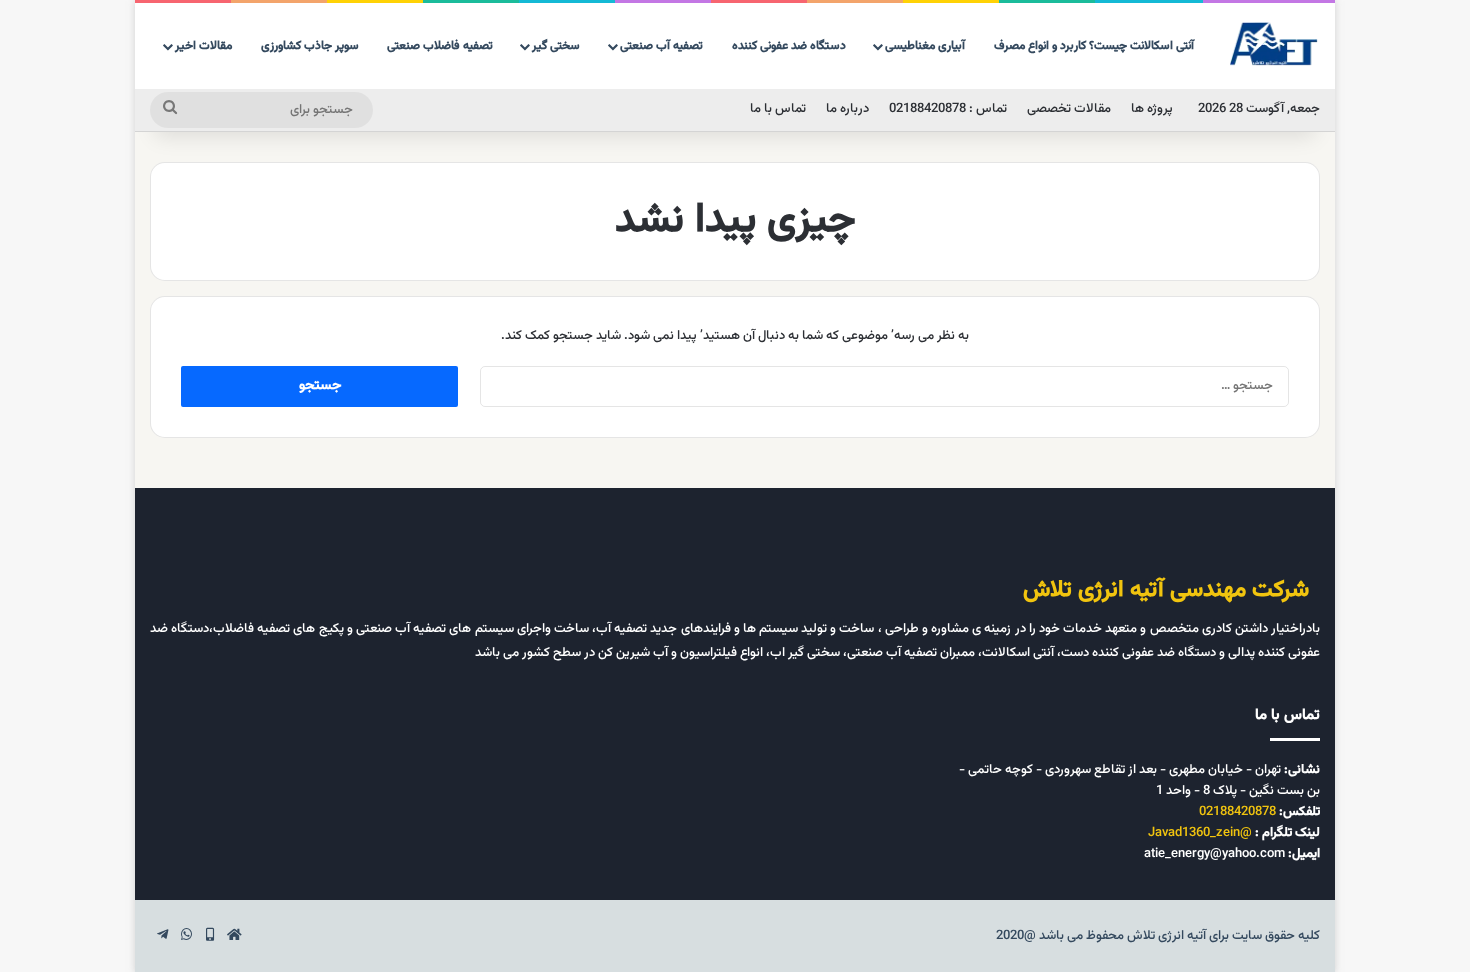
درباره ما (847, 109)
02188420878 (1237, 812)
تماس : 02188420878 (948, 109)
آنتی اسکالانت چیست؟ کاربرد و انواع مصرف (1094, 46)
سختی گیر (556, 46)
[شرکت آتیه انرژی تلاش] (1274, 44)
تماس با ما (778, 109)
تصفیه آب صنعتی (661, 46)
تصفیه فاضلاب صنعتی (440, 46)
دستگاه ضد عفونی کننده (789, 46)
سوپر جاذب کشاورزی (310, 46)
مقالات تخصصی (1069, 109)
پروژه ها (1152, 109)
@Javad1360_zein (1200, 833)
